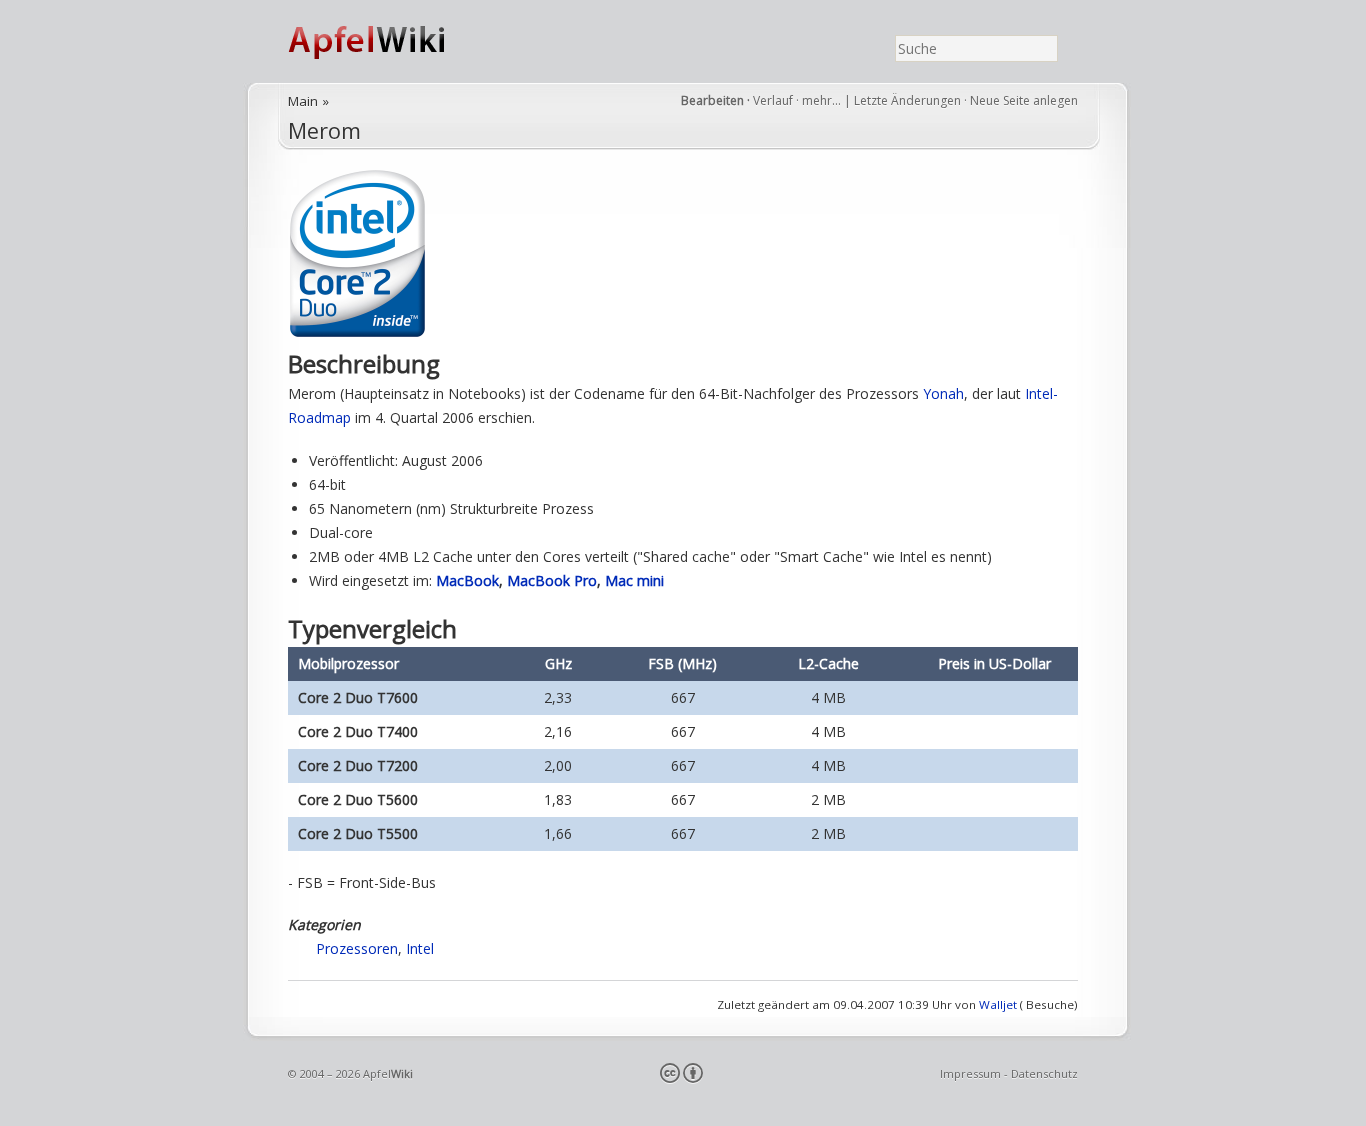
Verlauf (773, 100)
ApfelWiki (388, 41)
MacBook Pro (552, 580)
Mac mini (634, 580)
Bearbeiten (712, 100)
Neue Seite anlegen (1024, 100)
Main (303, 101)
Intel (420, 948)
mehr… (823, 100)
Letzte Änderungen (907, 100)
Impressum (970, 1073)
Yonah (943, 393)
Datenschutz (1044, 1073)
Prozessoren (357, 948)
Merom (324, 130)
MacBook (467, 580)
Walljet (998, 1004)
